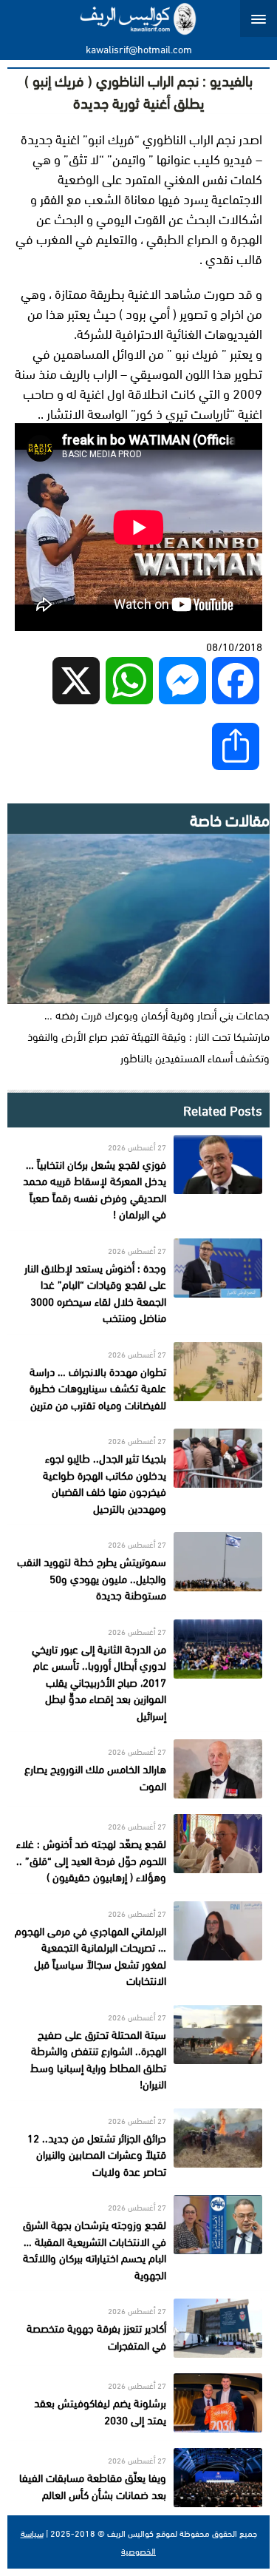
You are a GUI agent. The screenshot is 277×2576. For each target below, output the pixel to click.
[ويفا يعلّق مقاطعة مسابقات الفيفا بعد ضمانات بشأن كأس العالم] (138, 2478)
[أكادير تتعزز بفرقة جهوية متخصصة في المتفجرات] (138, 2328)
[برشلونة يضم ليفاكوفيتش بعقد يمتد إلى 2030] (138, 2403)
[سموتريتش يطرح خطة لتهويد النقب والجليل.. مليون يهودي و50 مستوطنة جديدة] (138, 1568)
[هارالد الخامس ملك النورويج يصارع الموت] (138, 1769)
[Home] (138, 18)
